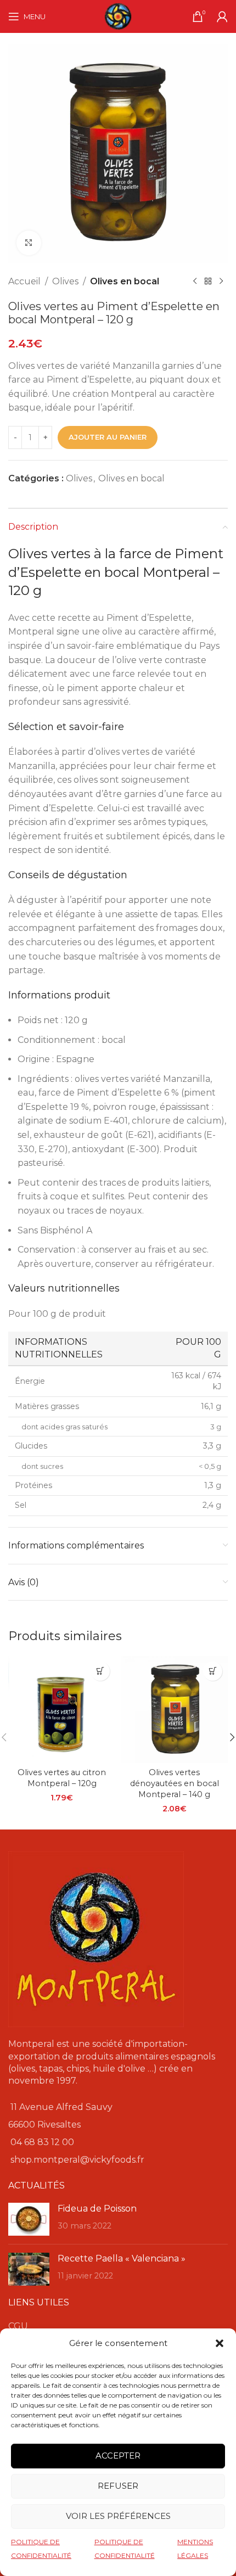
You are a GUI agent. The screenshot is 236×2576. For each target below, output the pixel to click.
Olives (65, 281)
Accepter (118, 2456)
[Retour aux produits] (208, 282)
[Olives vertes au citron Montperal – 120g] (62, 1710)
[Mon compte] (222, 16)
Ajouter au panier (108, 437)
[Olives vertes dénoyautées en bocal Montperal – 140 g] (174, 1710)
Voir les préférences (118, 2516)
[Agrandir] (29, 243)
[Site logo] (118, 16)
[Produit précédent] (195, 282)
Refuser (118, 2486)
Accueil (24, 281)
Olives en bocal (125, 281)
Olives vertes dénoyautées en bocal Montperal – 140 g (175, 1783)
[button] (220, 2343)
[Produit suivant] (221, 282)
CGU (18, 2326)
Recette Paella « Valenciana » (122, 2258)
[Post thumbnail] (29, 2219)
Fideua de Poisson (97, 2209)
